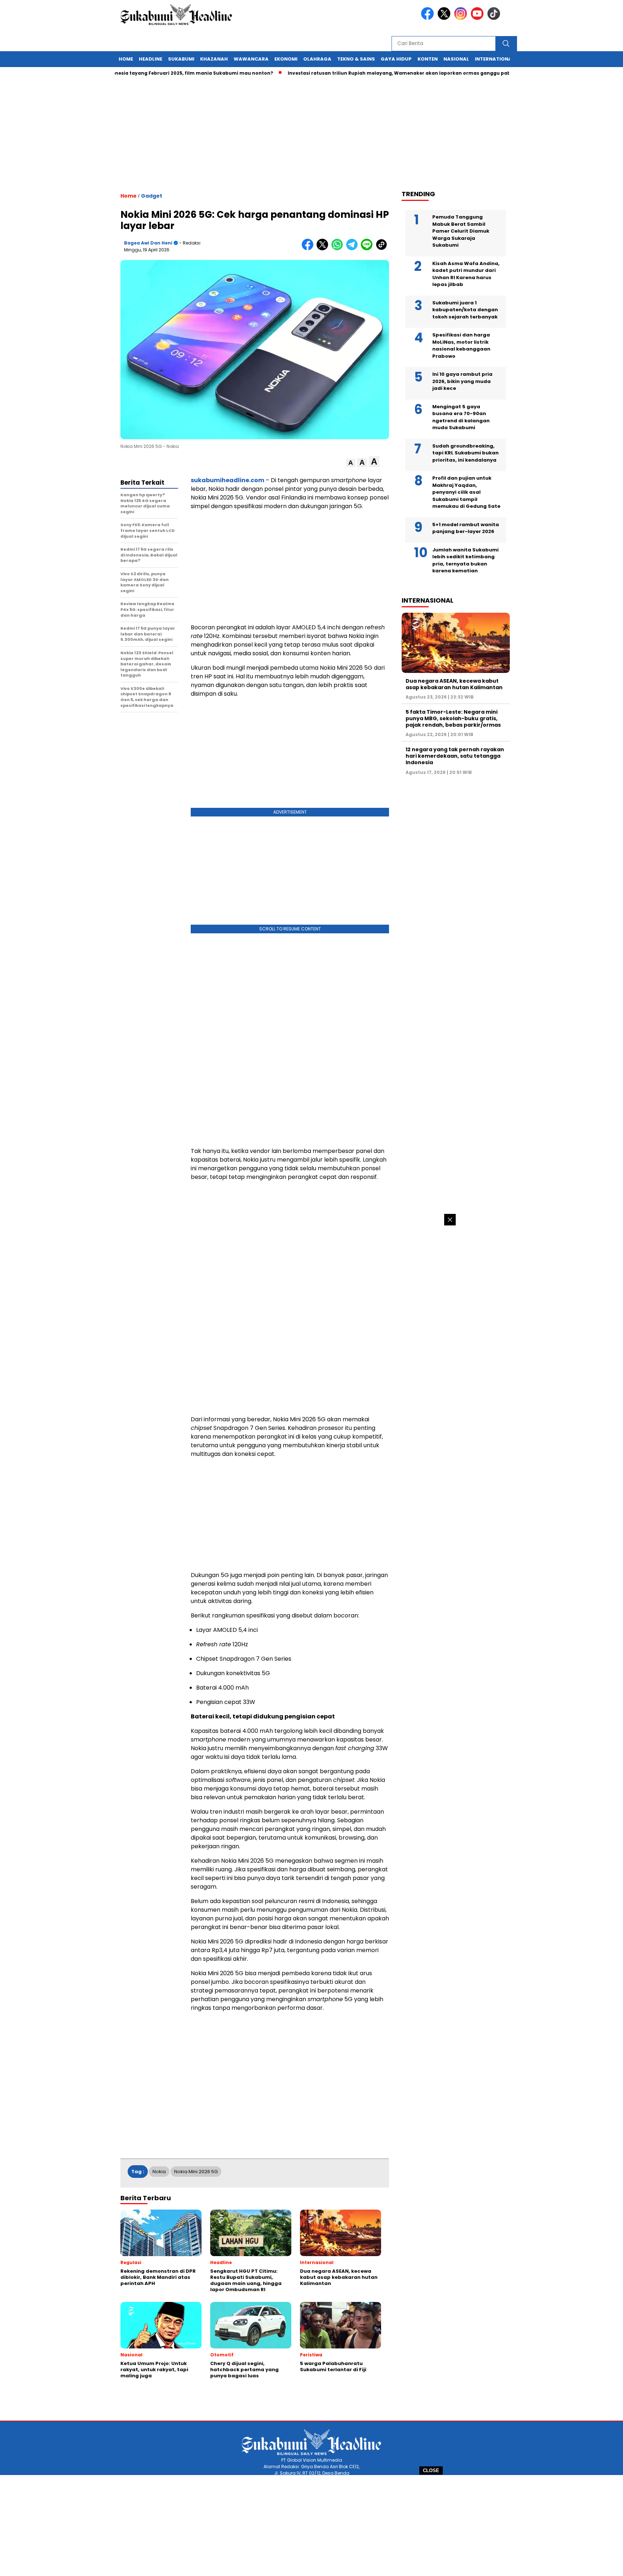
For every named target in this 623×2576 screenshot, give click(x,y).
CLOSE (431, 2471)
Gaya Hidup (396, 59)
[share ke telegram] (354, 249)
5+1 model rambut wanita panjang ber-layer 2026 (466, 528)
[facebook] (429, 18)
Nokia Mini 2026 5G (196, 2172)
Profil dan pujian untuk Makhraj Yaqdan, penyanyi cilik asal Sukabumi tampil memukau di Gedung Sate (466, 492)
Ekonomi (286, 59)
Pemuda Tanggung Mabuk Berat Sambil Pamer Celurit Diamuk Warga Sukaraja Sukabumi (461, 231)
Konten (428, 59)
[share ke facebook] (309, 249)
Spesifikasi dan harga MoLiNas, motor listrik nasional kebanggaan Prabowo (461, 345)
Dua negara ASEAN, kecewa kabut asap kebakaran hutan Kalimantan (454, 684)
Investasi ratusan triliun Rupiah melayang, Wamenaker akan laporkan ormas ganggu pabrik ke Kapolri (365, 73)
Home (126, 59)
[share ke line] (368, 249)
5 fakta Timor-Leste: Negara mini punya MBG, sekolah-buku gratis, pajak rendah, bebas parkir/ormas (453, 718)
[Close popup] (450, 1220)
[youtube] (478, 18)
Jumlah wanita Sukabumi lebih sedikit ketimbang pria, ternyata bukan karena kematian (465, 560)
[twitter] (445, 18)
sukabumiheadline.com (227, 480)
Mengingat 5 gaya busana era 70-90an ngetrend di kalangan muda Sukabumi (461, 417)
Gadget (152, 196)
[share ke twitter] (324, 249)
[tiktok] (495, 18)
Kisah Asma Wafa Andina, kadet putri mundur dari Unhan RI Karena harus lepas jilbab (466, 274)
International (495, 59)
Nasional (456, 59)
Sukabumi (181, 59)
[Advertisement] (311, 2526)
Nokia (159, 2172)
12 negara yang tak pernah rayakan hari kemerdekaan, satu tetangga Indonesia (455, 756)
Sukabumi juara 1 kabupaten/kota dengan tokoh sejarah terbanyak (465, 310)
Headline (151, 59)
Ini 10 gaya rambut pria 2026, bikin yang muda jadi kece (462, 381)
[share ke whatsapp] (339, 249)
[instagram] (462, 18)
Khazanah (214, 59)
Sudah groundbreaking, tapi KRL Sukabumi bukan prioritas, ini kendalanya (465, 453)
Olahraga (317, 59)
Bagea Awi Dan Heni (148, 243)
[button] (351, 463)
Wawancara (251, 59)
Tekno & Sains (356, 59)
